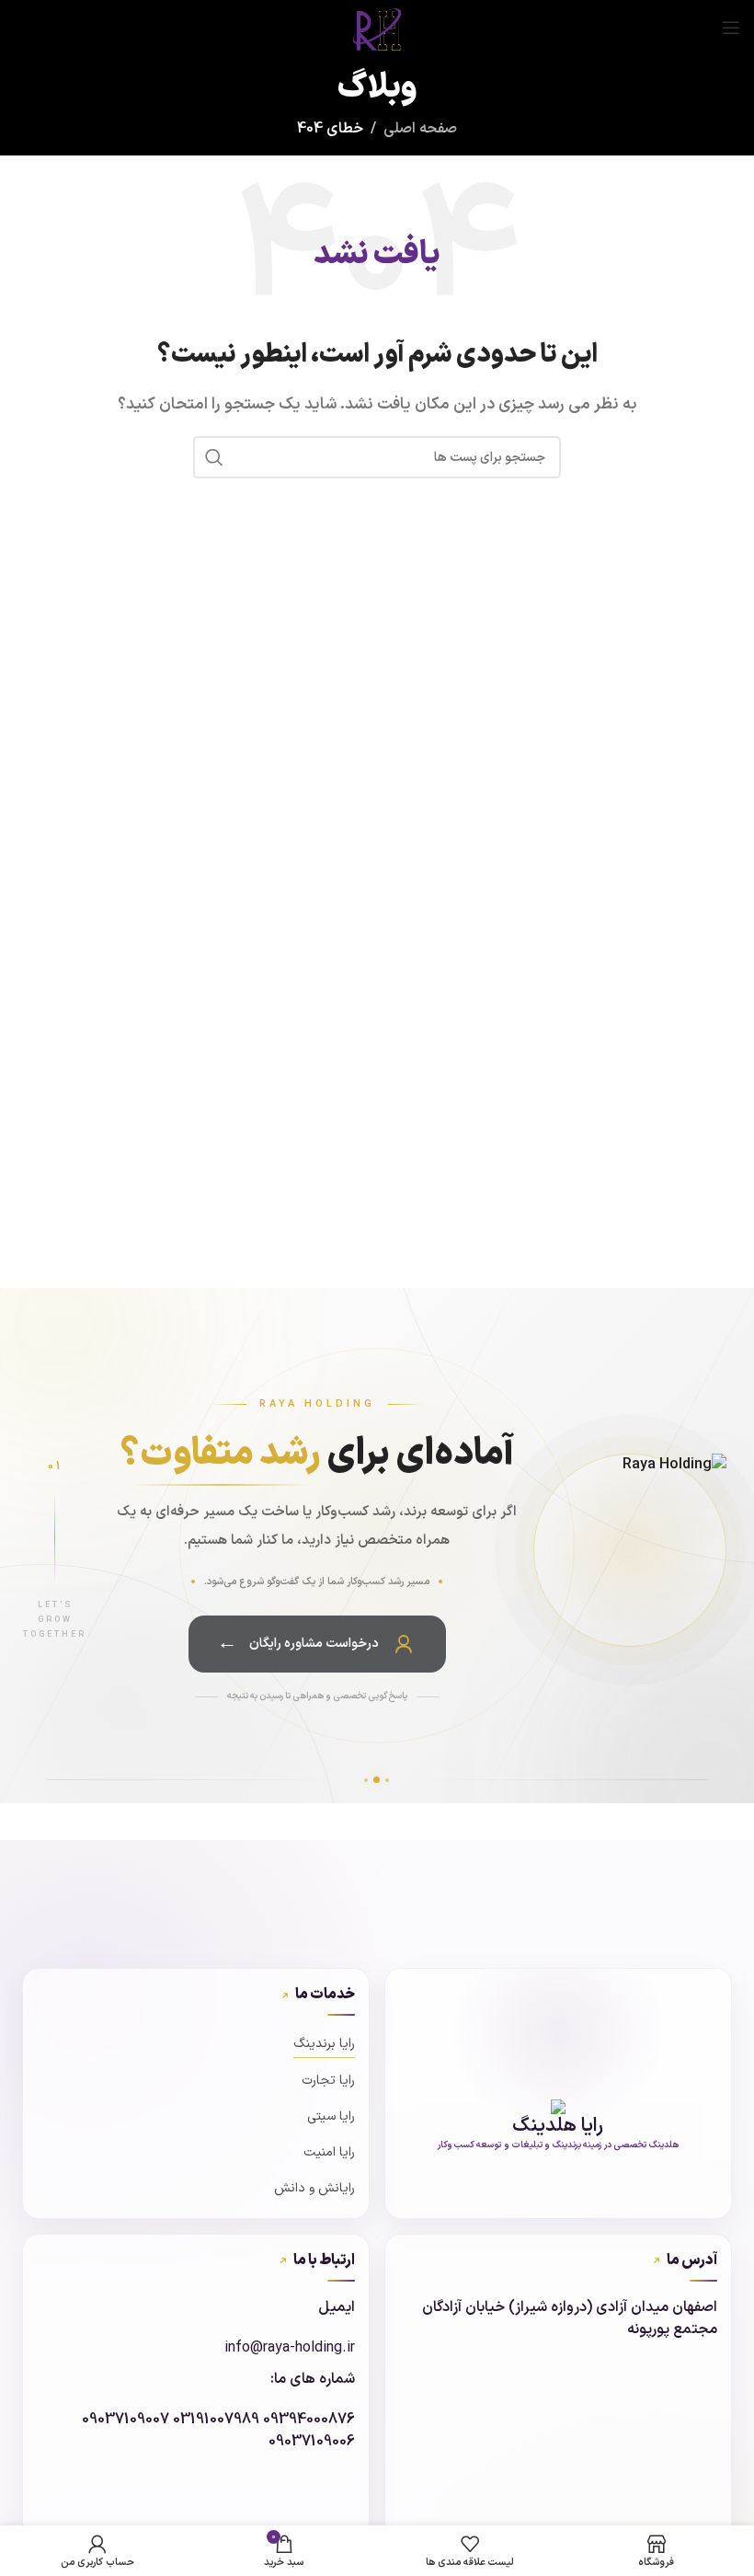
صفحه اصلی (420, 129)
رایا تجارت (328, 2081)
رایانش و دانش (314, 2188)
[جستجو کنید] (214, 457)
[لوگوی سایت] (377, 27)
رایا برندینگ (324, 2044)
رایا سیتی (331, 2116)
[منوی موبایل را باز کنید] (731, 28)
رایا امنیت (329, 2152)
